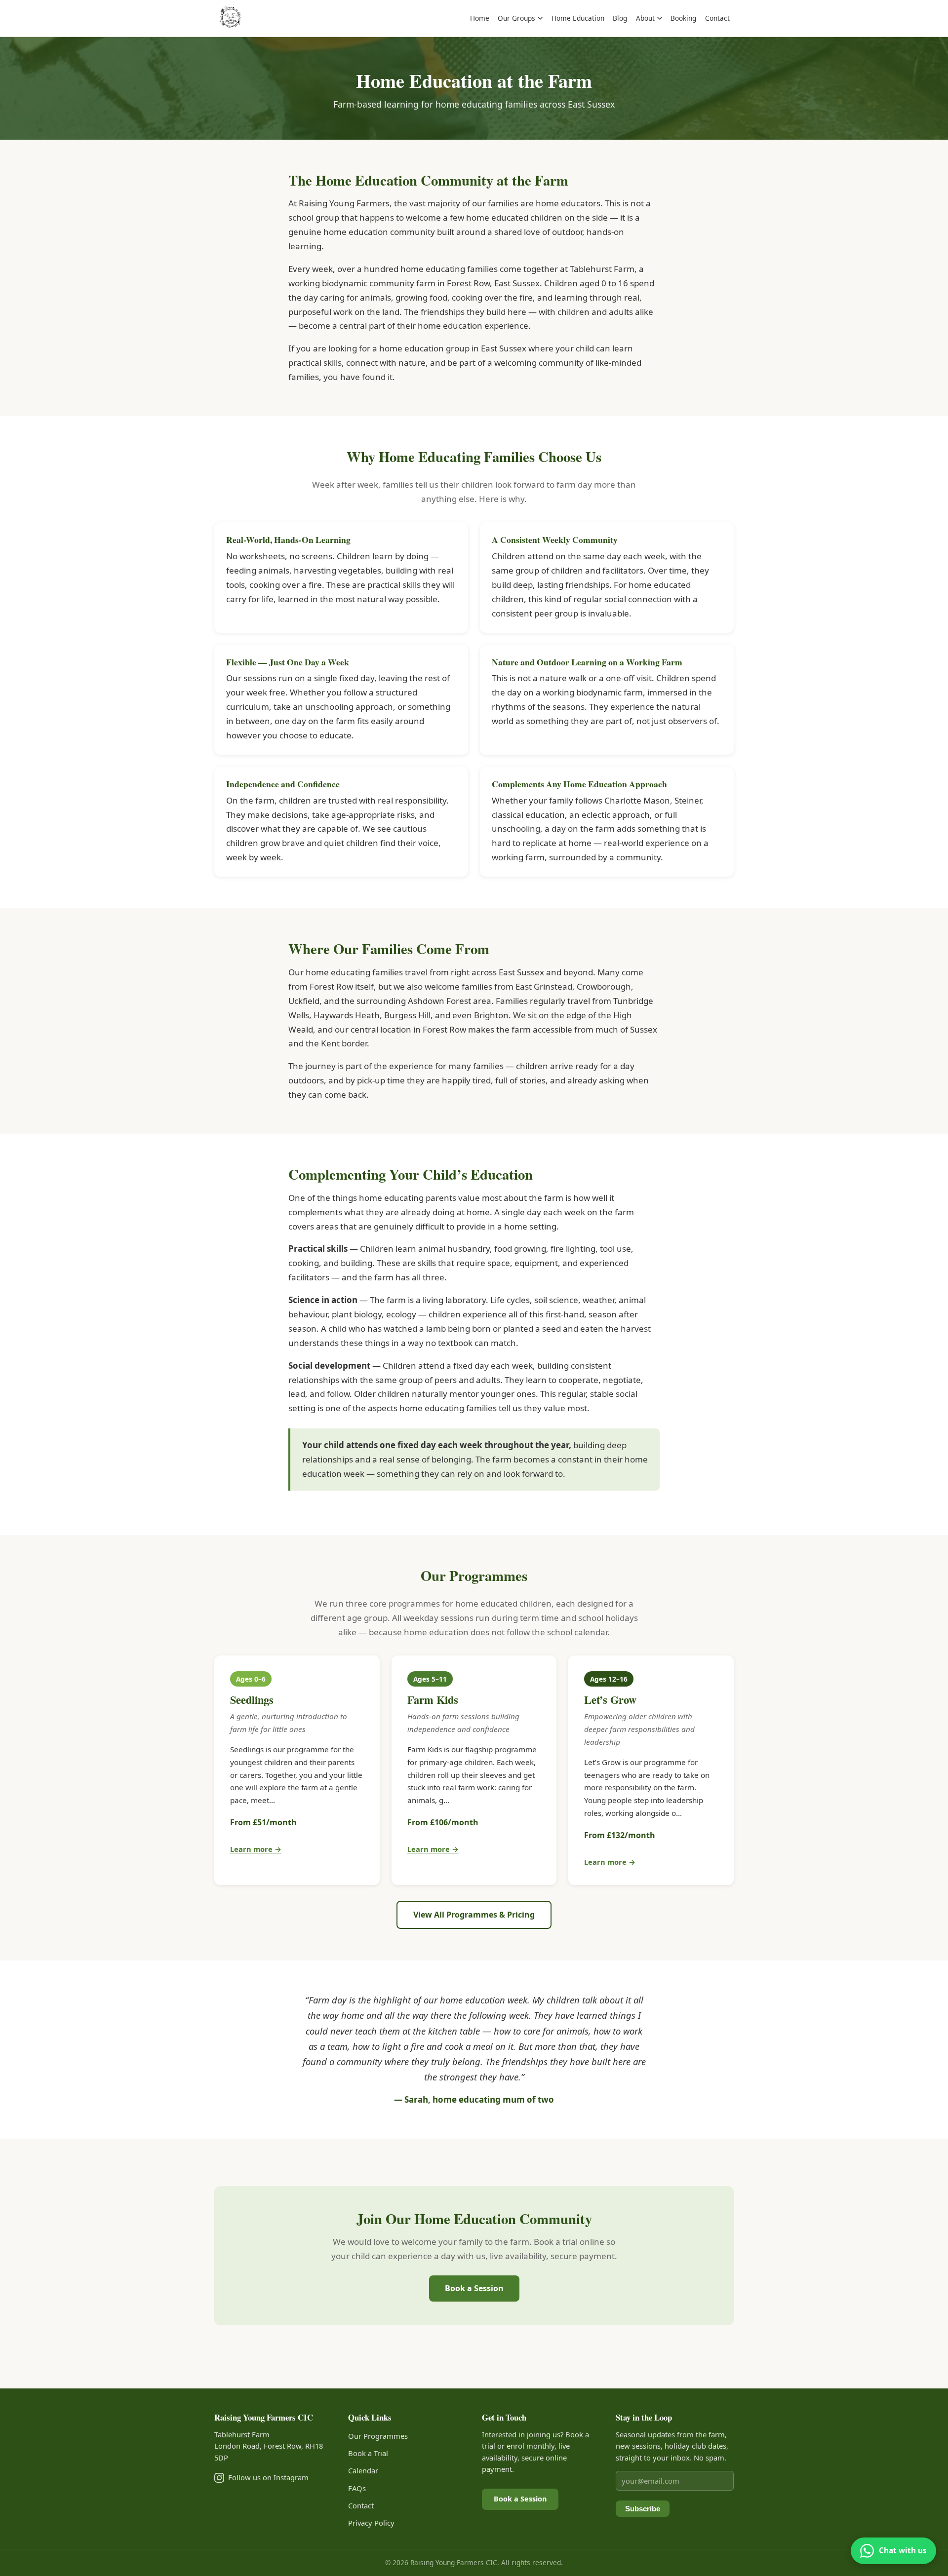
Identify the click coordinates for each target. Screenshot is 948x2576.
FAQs (357, 2488)
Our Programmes (378, 2436)
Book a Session (474, 2288)
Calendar (363, 2470)
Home (480, 18)
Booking (683, 18)
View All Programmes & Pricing (474, 1915)
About (645, 18)
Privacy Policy (371, 2523)
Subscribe (643, 2509)
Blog (620, 18)
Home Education (578, 18)
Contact (717, 18)
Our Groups (516, 18)
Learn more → (256, 1849)
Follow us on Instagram (268, 2477)
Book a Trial (368, 2453)
